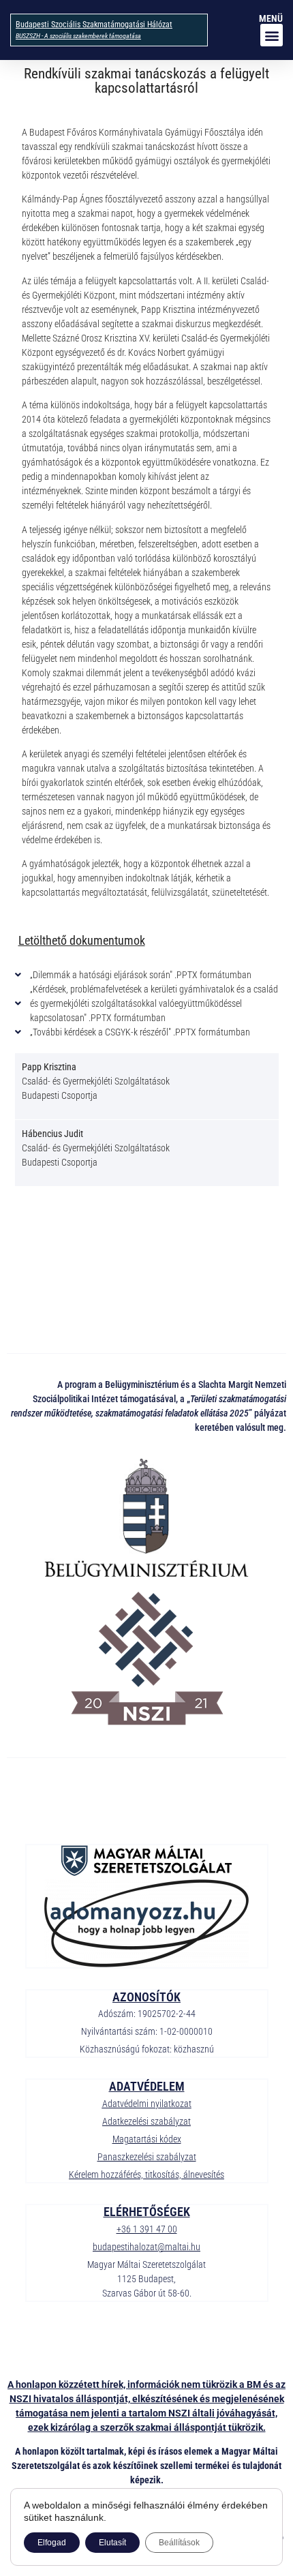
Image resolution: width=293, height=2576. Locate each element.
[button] (272, 35)
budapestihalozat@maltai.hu (146, 2247)
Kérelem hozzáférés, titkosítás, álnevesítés (146, 2175)
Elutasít (112, 2543)
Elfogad (52, 2543)
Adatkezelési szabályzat (146, 2121)
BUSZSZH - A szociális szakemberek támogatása (78, 36)
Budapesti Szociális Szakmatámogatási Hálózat (94, 25)
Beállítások (179, 2543)
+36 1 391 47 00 (147, 2229)
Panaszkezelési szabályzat (147, 2157)
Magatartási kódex (147, 2139)
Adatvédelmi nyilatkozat (147, 2104)
